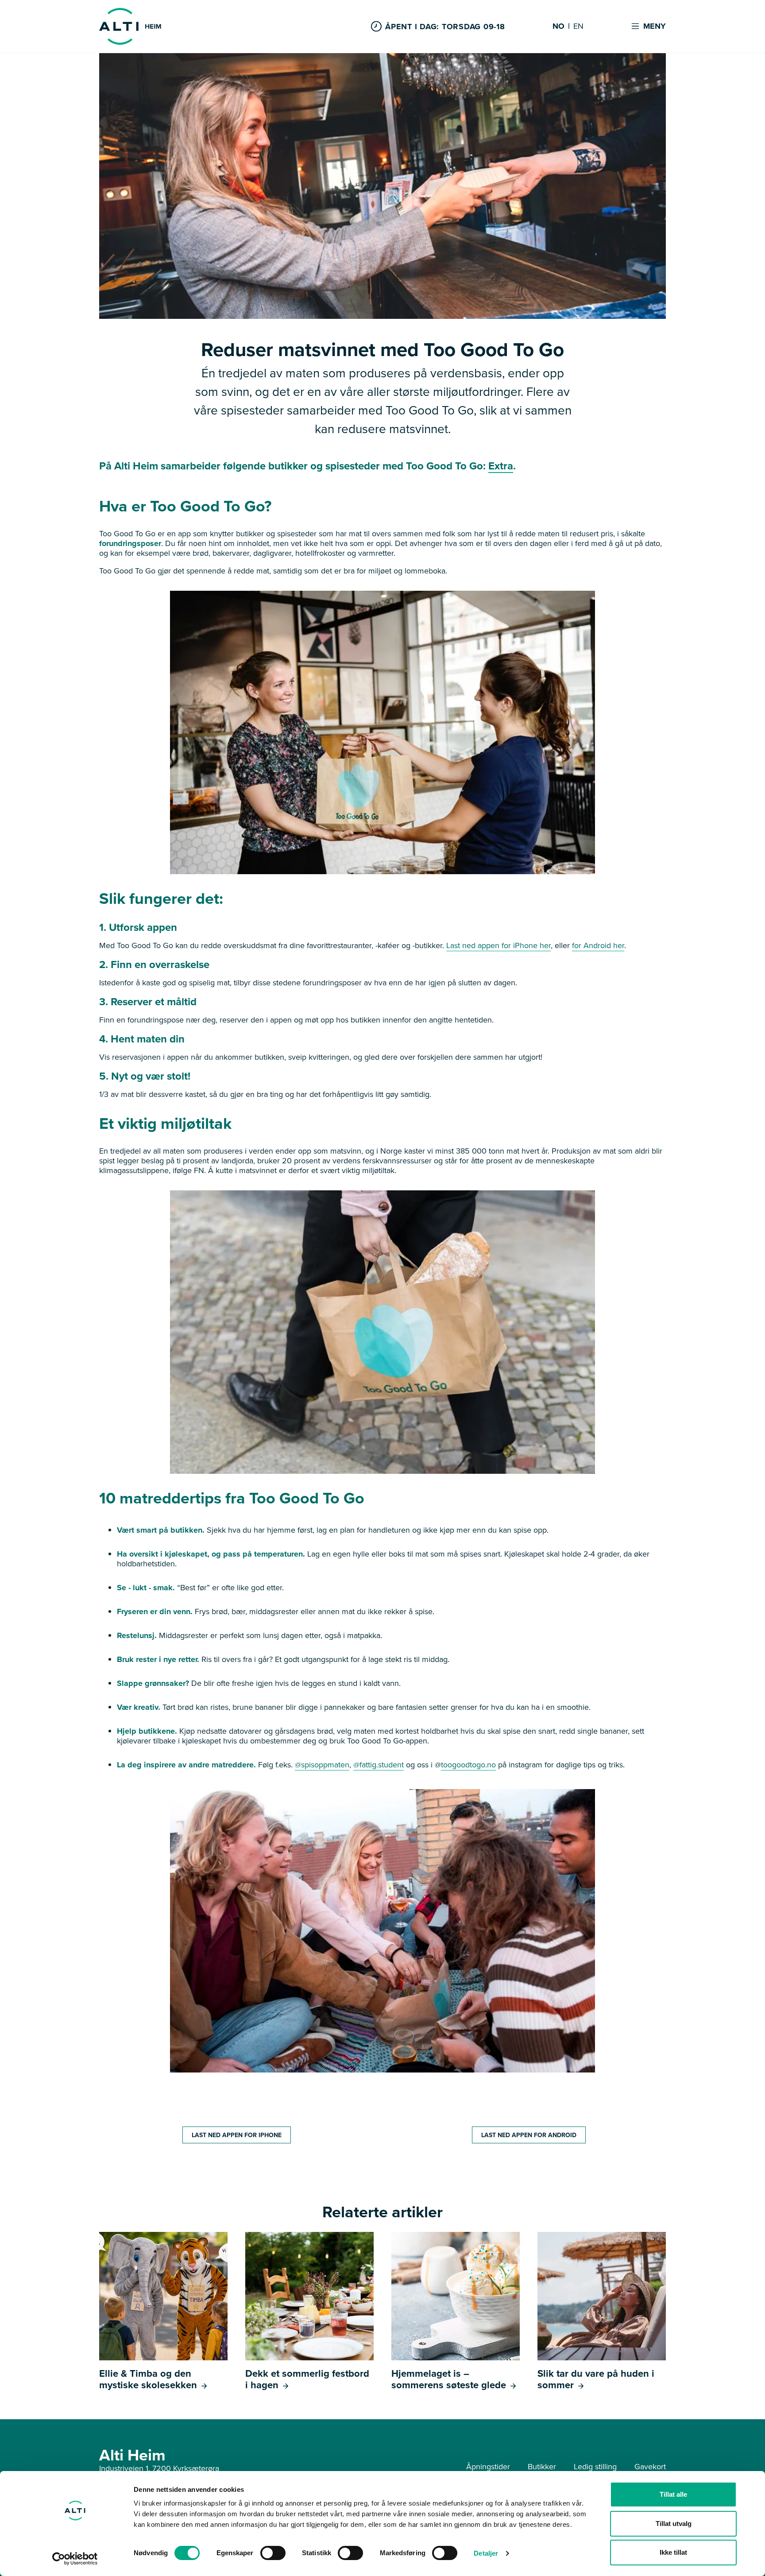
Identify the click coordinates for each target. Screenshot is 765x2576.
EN (578, 27)
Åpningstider (488, 2466)
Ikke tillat (673, 2552)
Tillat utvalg (674, 2524)
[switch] (273, 2553)
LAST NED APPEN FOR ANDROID (529, 2135)
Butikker (542, 2466)
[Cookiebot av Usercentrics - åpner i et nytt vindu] (75, 2559)
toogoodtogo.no (468, 1764)
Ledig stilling (595, 2466)
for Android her (598, 945)
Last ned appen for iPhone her (498, 945)
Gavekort (650, 2466)
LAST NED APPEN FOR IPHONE (237, 2135)
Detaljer (486, 2553)
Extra (501, 466)
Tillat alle (673, 2494)
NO (558, 27)
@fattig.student (379, 1764)
